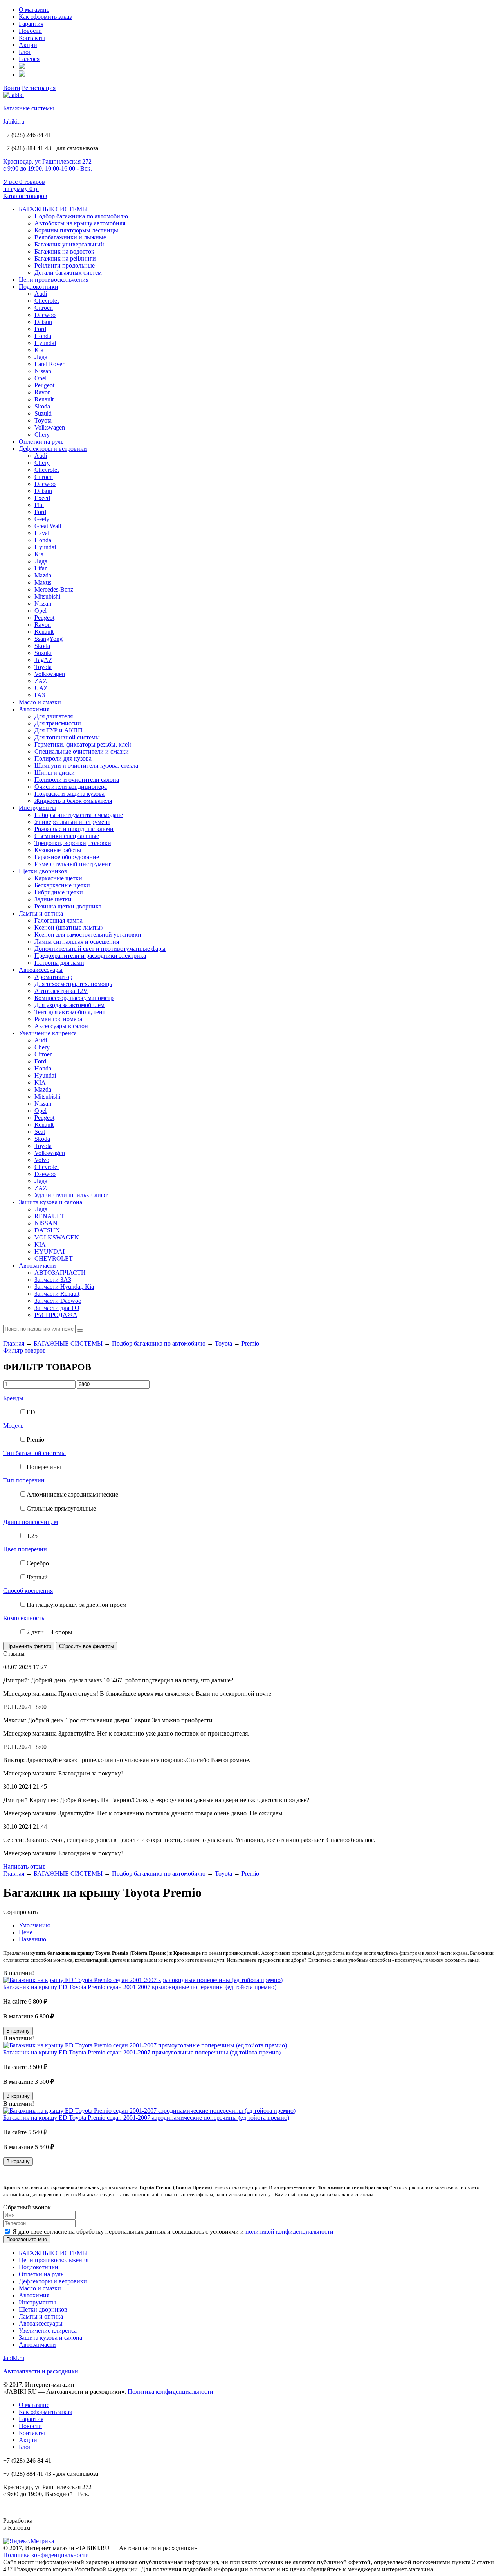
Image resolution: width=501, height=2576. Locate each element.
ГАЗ (40, 695)
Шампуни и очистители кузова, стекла (86, 765)
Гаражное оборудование (67, 857)
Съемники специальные (67, 836)
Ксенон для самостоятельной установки (88, 935)
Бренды (13, 1398)
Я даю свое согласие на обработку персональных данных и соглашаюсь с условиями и (173, 2232)
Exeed (42, 498)
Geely (42, 519)
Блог (25, 52)
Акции (28, 45)
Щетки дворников (43, 871)
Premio (250, 1343)
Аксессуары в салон (61, 1026)
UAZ (41, 688)
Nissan (43, 371)
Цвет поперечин (25, 1549)
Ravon (43, 392)
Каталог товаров (25, 196)
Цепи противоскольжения (54, 280)
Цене (26, 1932)
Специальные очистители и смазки (82, 751)
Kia (39, 350)
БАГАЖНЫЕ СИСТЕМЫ (53, 209)
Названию (32, 1939)
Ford (40, 329)
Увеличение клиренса (48, 1033)
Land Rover (49, 364)
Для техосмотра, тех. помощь (73, 984)
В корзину (18, 2031)
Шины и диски (55, 773)
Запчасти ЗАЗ (53, 1280)
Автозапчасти (37, 1266)
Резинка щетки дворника (68, 906)
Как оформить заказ (45, 17)
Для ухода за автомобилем (69, 1005)
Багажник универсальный (69, 244)
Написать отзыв (24, 1866)
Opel (41, 378)
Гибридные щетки (59, 892)
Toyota (43, 420)
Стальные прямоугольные (61, 1508)
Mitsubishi (47, 596)
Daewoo (45, 315)
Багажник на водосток (64, 251)
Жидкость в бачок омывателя (73, 801)
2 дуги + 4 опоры (50, 1632)
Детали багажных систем (68, 273)
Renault (44, 399)
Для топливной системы (67, 737)
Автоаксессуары (41, 970)
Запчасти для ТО (57, 1308)
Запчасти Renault (57, 1294)
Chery (42, 434)
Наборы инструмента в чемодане (79, 815)
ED (31, 1412)
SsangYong (49, 639)
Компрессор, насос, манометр (74, 998)
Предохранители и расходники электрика (90, 956)
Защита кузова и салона (50, 1202)
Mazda (43, 575)
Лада (41, 357)
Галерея (29, 59)
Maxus (43, 582)
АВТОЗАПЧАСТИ (60, 1273)
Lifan (41, 568)
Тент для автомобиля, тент (70, 1012)
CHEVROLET (54, 1258)
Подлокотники (39, 287)
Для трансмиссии (58, 723)
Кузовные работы (58, 850)
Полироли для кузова (63, 758)
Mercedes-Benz (54, 589)
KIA (40, 1082)
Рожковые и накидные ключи (74, 829)
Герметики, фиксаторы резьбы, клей (83, 744)
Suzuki (43, 413)
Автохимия (34, 709)
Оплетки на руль (41, 442)
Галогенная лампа (59, 920)
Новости (30, 31)
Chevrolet (47, 301)
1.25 (32, 1536)
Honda (43, 336)
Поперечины (44, 1467)
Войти (12, 88)
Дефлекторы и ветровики (53, 449)
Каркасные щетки (58, 878)
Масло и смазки (40, 702)
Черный (37, 1577)
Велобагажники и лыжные (70, 237)
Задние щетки (53, 899)
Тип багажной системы (34, 1453)
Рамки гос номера (58, 1019)
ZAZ (41, 681)
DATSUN (47, 1230)
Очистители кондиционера (71, 787)
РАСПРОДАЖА (56, 1315)
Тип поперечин (24, 1480)
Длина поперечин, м (31, 1522)
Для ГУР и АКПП (59, 730)
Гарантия (31, 24)
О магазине (34, 10)
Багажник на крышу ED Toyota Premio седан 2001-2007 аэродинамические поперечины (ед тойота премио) (146, 2118)
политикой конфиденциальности (289, 2232)
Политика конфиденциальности (170, 2392)
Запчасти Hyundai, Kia (64, 1287)
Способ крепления (28, 1591)
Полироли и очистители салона (77, 780)
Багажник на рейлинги (65, 258)
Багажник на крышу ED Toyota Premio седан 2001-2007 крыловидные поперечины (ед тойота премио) (140, 1987)
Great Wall (48, 526)
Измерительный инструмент (73, 864)
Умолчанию (35, 1925)
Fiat (39, 505)
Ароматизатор (53, 977)
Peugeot (44, 385)
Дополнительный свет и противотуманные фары (100, 949)
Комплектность (24, 1618)
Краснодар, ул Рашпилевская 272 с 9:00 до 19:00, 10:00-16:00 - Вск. (48, 165)
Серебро (38, 1563)
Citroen (44, 308)
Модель (13, 1426)
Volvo (42, 1160)
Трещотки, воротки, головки (73, 843)
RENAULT (49, 1216)
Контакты (32, 38)
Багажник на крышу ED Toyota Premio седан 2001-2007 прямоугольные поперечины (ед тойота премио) (142, 2052)
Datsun (43, 322)
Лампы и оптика (41, 913)
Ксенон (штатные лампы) (68, 927)
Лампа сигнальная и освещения (77, 942)
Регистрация (39, 88)
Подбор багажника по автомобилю (81, 216)
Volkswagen (50, 427)
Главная (14, 1343)
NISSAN (46, 1223)
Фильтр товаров (24, 1350)
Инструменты (37, 808)
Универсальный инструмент (72, 822)
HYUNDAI (50, 1251)
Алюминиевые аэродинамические (72, 1494)
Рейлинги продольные (65, 265)
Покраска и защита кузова (69, 794)
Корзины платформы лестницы (76, 230)
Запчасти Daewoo (58, 1301)
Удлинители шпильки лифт (71, 1195)
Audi (41, 294)
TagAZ (43, 660)
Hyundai (45, 343)
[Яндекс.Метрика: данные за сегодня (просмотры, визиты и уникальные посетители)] (29, 2541)
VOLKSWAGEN (57, 1237)
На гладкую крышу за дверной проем (77, 1605)
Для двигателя (54, 716)
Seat (40, 1132)
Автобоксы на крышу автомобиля (80, 223)
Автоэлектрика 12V (61, 991)
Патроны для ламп (59, 963)
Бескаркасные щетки (62, 885)
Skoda (42, 406)
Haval (42, 533)
